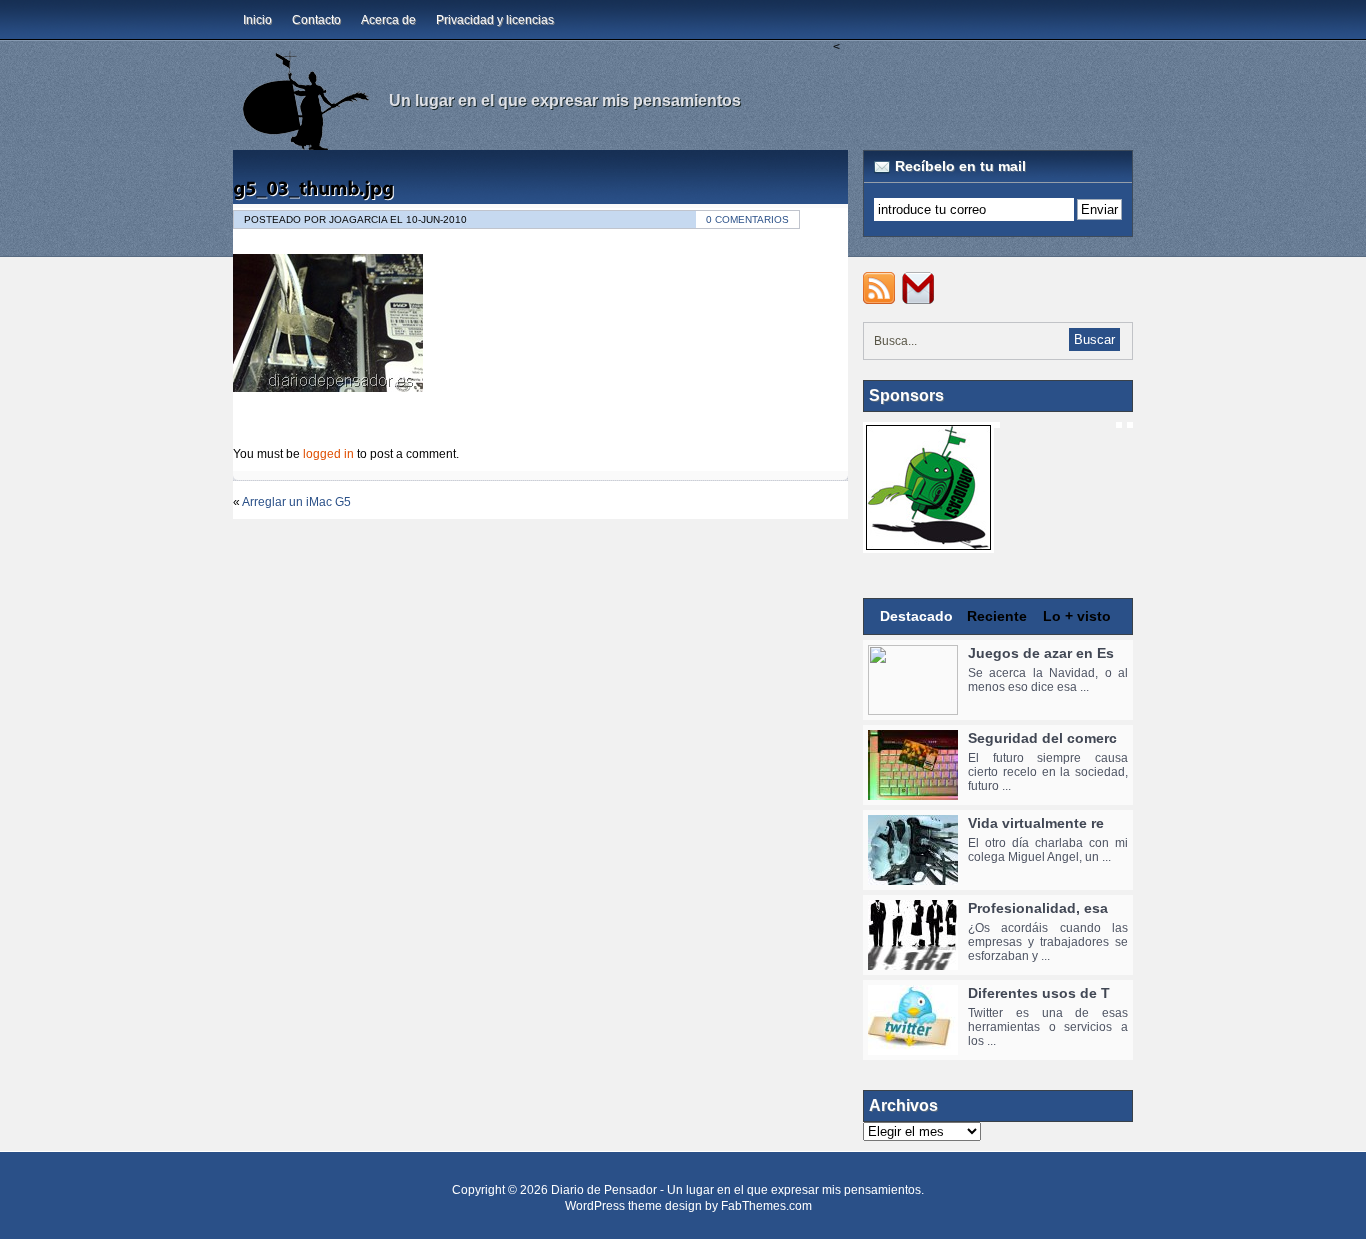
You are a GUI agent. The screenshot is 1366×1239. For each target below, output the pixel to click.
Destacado (916, 616)
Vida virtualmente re (1036, 823)
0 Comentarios (747, 219)
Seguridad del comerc (1042, 738)
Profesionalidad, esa (1038, 908)
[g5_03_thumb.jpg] (313, 188)
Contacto (316, 20)
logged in (328, 454)
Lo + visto (1077, 616)
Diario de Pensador (604, 1190)
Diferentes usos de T (1039, 993)
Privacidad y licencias (495, 20)
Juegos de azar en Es (1041, 653)
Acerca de (388, 20)
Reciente (997, 616)
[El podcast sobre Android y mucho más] (928, 543)
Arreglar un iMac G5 (296, 502)
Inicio (257, 20)
